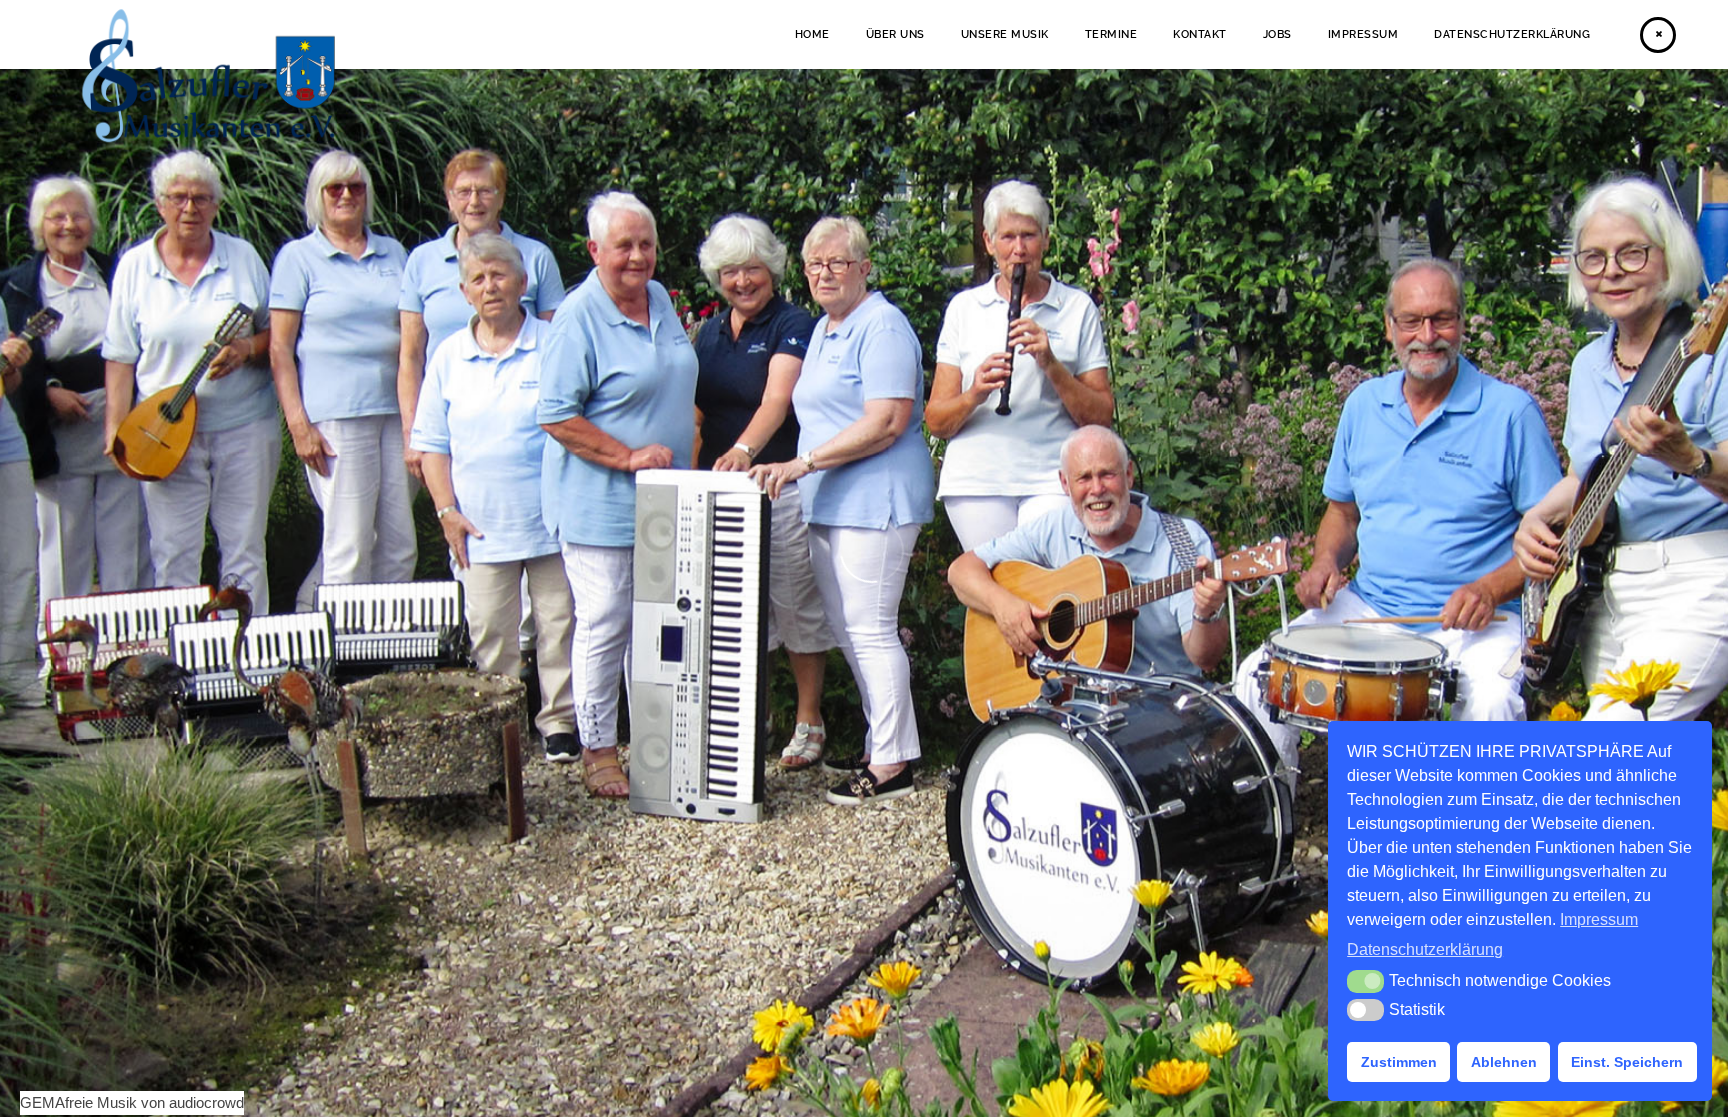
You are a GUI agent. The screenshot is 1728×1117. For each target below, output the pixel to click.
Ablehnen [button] (1504, 1062)
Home (812, 34)
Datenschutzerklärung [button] (1425, 949)
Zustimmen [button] (1399, 1062)
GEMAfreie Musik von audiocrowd (132, 1102)
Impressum (1363, 34)
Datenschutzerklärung (1512, 34)
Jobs (1277, 34)
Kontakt (1200, 34)
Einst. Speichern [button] (1627, 1062)
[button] (1365, 981)
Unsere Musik (1005, 34)
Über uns (895, 34)
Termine (1111, 34)
